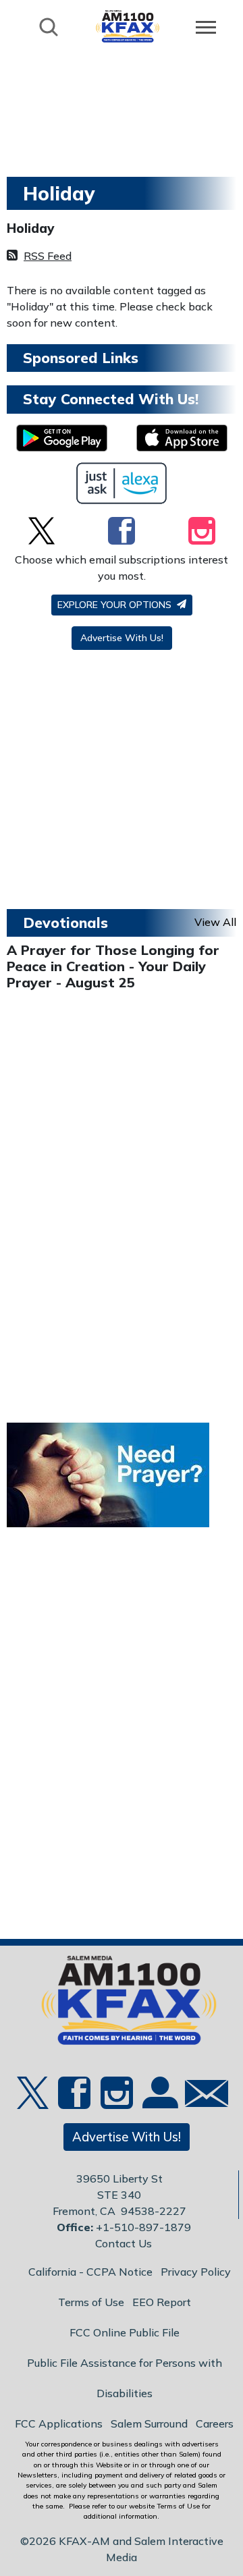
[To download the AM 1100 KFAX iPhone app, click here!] (182, 438)
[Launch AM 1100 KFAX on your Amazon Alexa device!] (122, 483)
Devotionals (65, 923)
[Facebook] (122, 530)
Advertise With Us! (122, 638)
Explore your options (116, 605)
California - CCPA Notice (90, 2272)
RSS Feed (48, 256)
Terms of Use (91, 2302)
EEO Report (162, 2302)
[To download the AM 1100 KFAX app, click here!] (62, 438)
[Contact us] (201, 2097)
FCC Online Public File (125, 2332)
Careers (215, 2423)
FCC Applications (59, 2423)
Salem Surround (149, 2423)
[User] (159, 2101)
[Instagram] (202, 530)
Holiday (31, 228)
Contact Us (124, 2243)
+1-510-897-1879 (143, 2227)
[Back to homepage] (128, 26)
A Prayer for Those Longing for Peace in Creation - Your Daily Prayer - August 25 (113, 966)
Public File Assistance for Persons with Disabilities (125, 2378)
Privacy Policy (196, 2272)
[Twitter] (42, 530)
